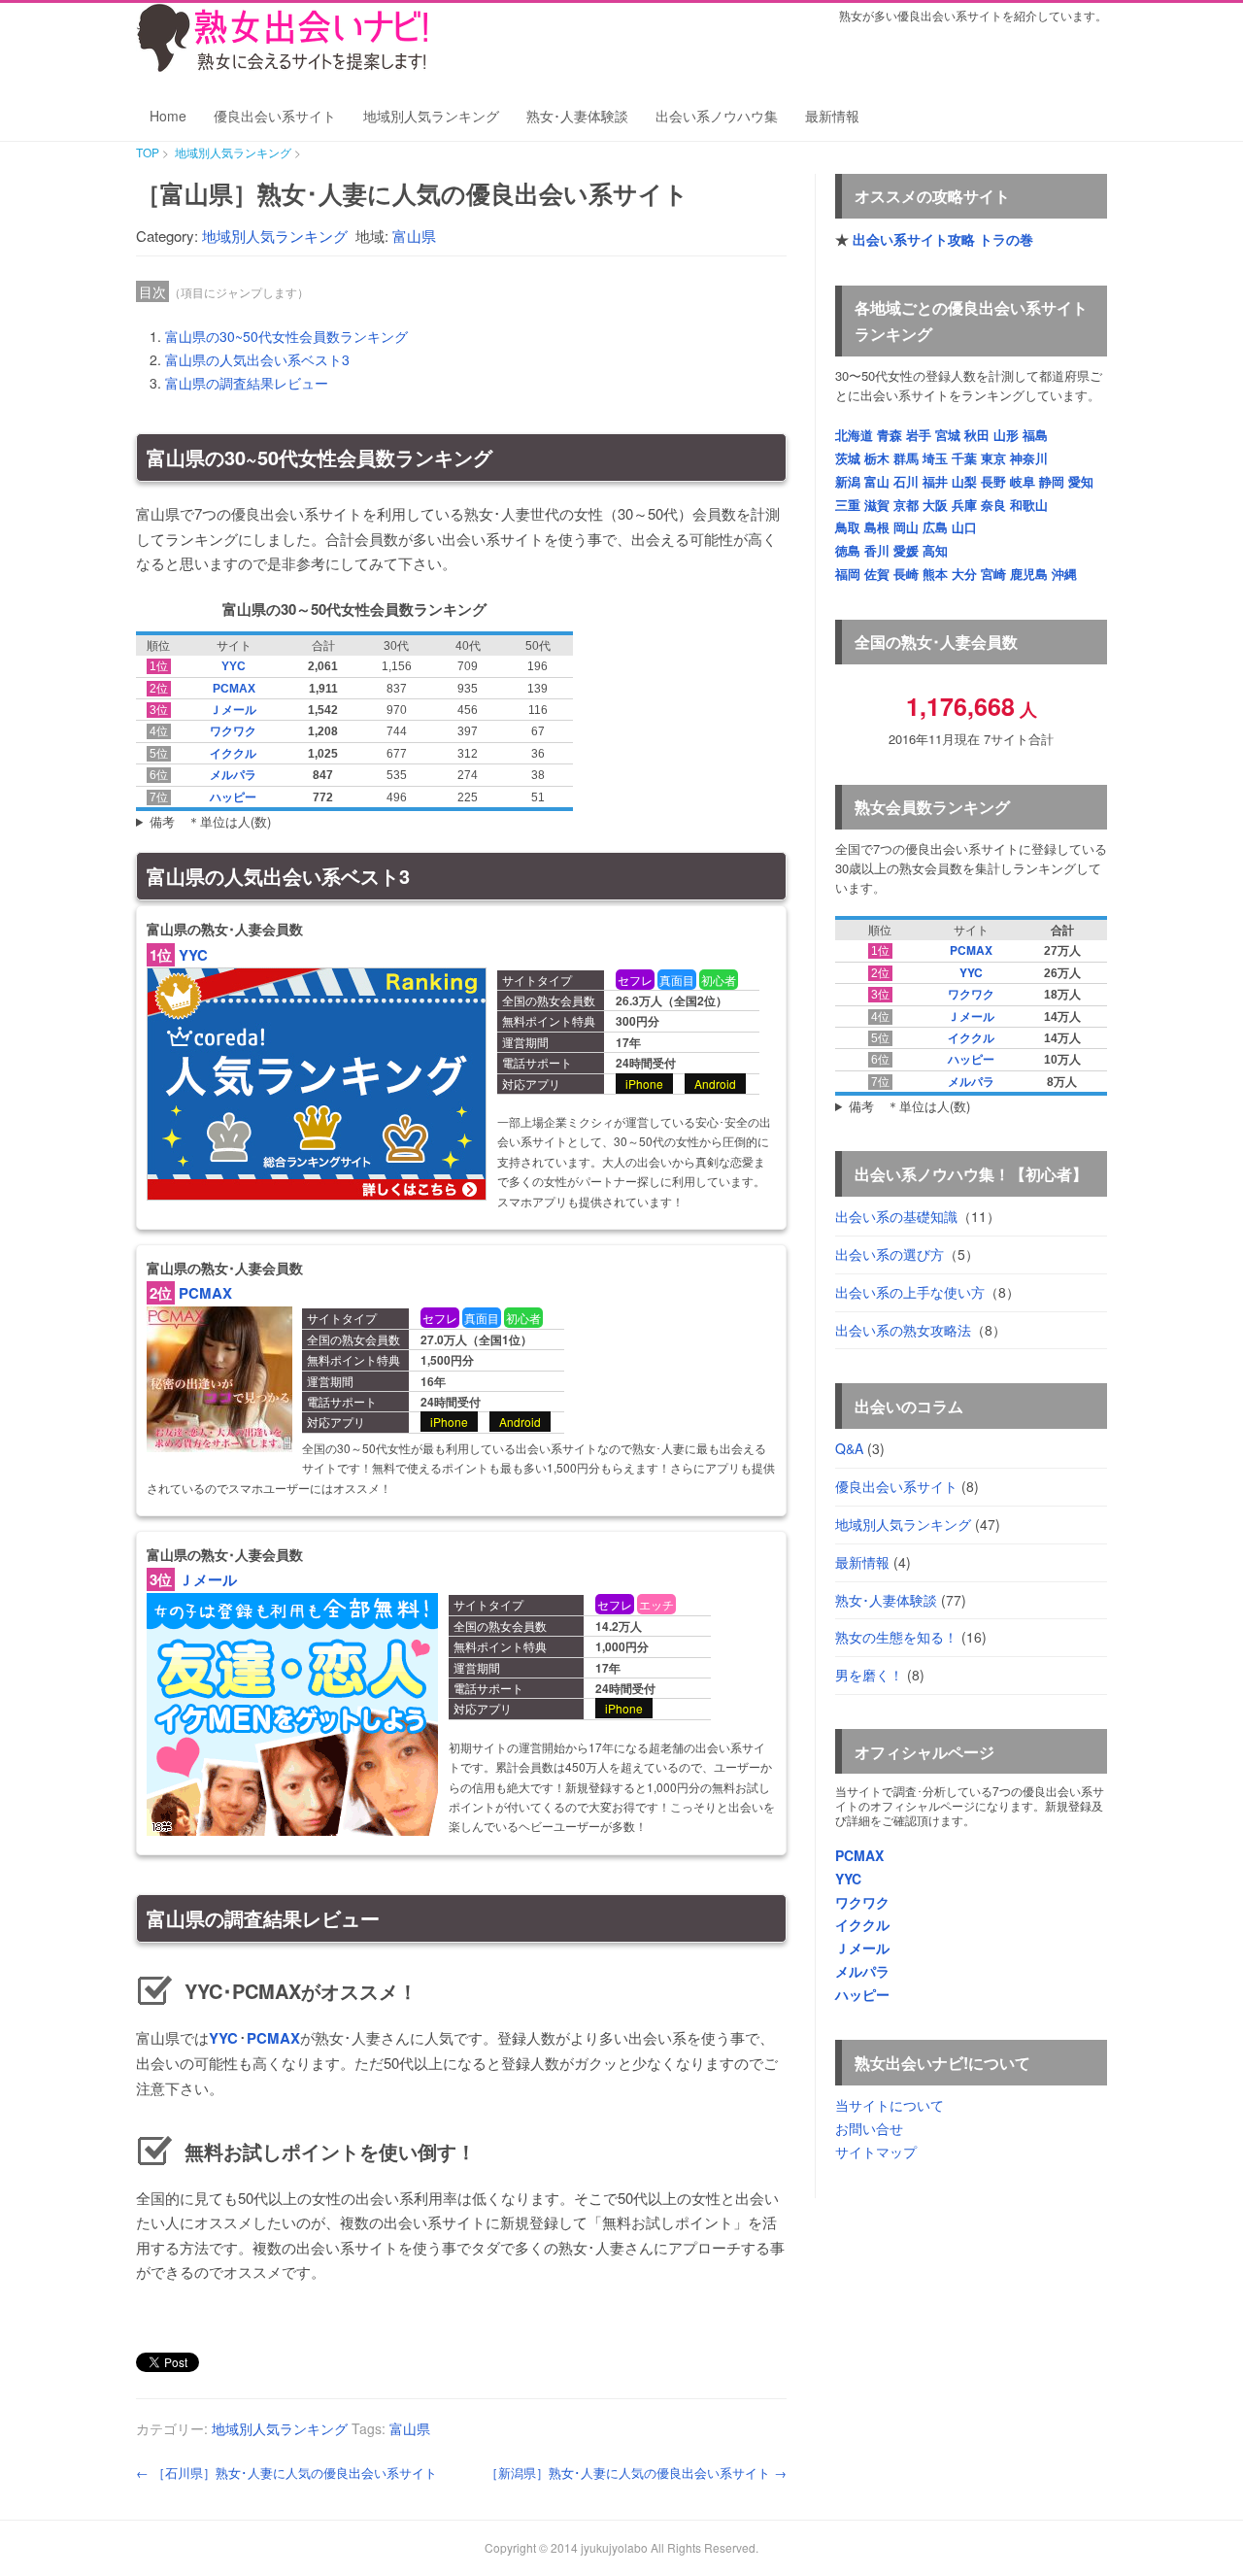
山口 (964, 527)
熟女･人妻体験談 (577, 116)
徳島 (848, 550)
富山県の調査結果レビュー (247, 383)
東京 (993, 458)
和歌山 (1029, 505)
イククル (233, 754)
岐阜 (1023, 481)
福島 (1035, 435)
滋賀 (877, 505)
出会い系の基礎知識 (896, 1216)
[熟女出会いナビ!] (282, 67)
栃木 (877, 458)
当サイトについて (890, 2105)
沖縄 (1064, 574)
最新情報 (832, 116)
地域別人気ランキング (431, 116)
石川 (906, 481)
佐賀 (877, 574)
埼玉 (935, 458)
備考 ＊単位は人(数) (210, 821)
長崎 (906, 574)
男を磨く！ (869, 1675)
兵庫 (964, 505)
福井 (935, 481)
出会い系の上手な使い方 (910, 1292)
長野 (993, 481)
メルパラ (233, 775)
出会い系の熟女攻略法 (903, 1330)
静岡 (1052, 481)
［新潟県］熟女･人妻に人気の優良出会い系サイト (636, 2473)
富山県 (414, 236)
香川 (877, 550)
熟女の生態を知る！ (896, 1637)
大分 (964, 574)
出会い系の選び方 (890, 1254)
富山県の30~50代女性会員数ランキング (286, 336)
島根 (877, 527)
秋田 (977, 435)
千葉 (964, 458)
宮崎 (993, 574)
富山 (877, 481)
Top (1197, 2530)
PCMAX (234, 689)
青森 (890, 435)
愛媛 (906, 550)
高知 (935, 550)
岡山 (906, 527)
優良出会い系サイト (275, 116)
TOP (148, 152)
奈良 (993, 505)
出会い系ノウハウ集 (717, 116)
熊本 (935, 574)
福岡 (848, 574)
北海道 (854, 435)
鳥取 (848, 527)
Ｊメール (233, 710)
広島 (935, 527)
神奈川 (1029, 458)
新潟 (848, 481)
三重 (848, 505)
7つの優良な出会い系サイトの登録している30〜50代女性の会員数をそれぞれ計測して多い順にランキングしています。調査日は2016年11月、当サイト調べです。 (969, 1107)
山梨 (964, 481)
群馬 (906, 458)
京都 (906, 505)
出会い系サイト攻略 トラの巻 (943, 239)
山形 (1006, 435)
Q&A (849, 1448)
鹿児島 (1029, 574)
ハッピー (233, 797)
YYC (234, 666)
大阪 (935, 505)
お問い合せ (869, 2128)
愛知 (1081, 481)
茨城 (848, 458)
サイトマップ (876, 2152)
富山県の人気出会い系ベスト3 (257, 359)
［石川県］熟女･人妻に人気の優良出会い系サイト (286, 2473)
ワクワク (233, 731)
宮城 (948, 435)
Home (168, 116)
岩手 (919, 435)
